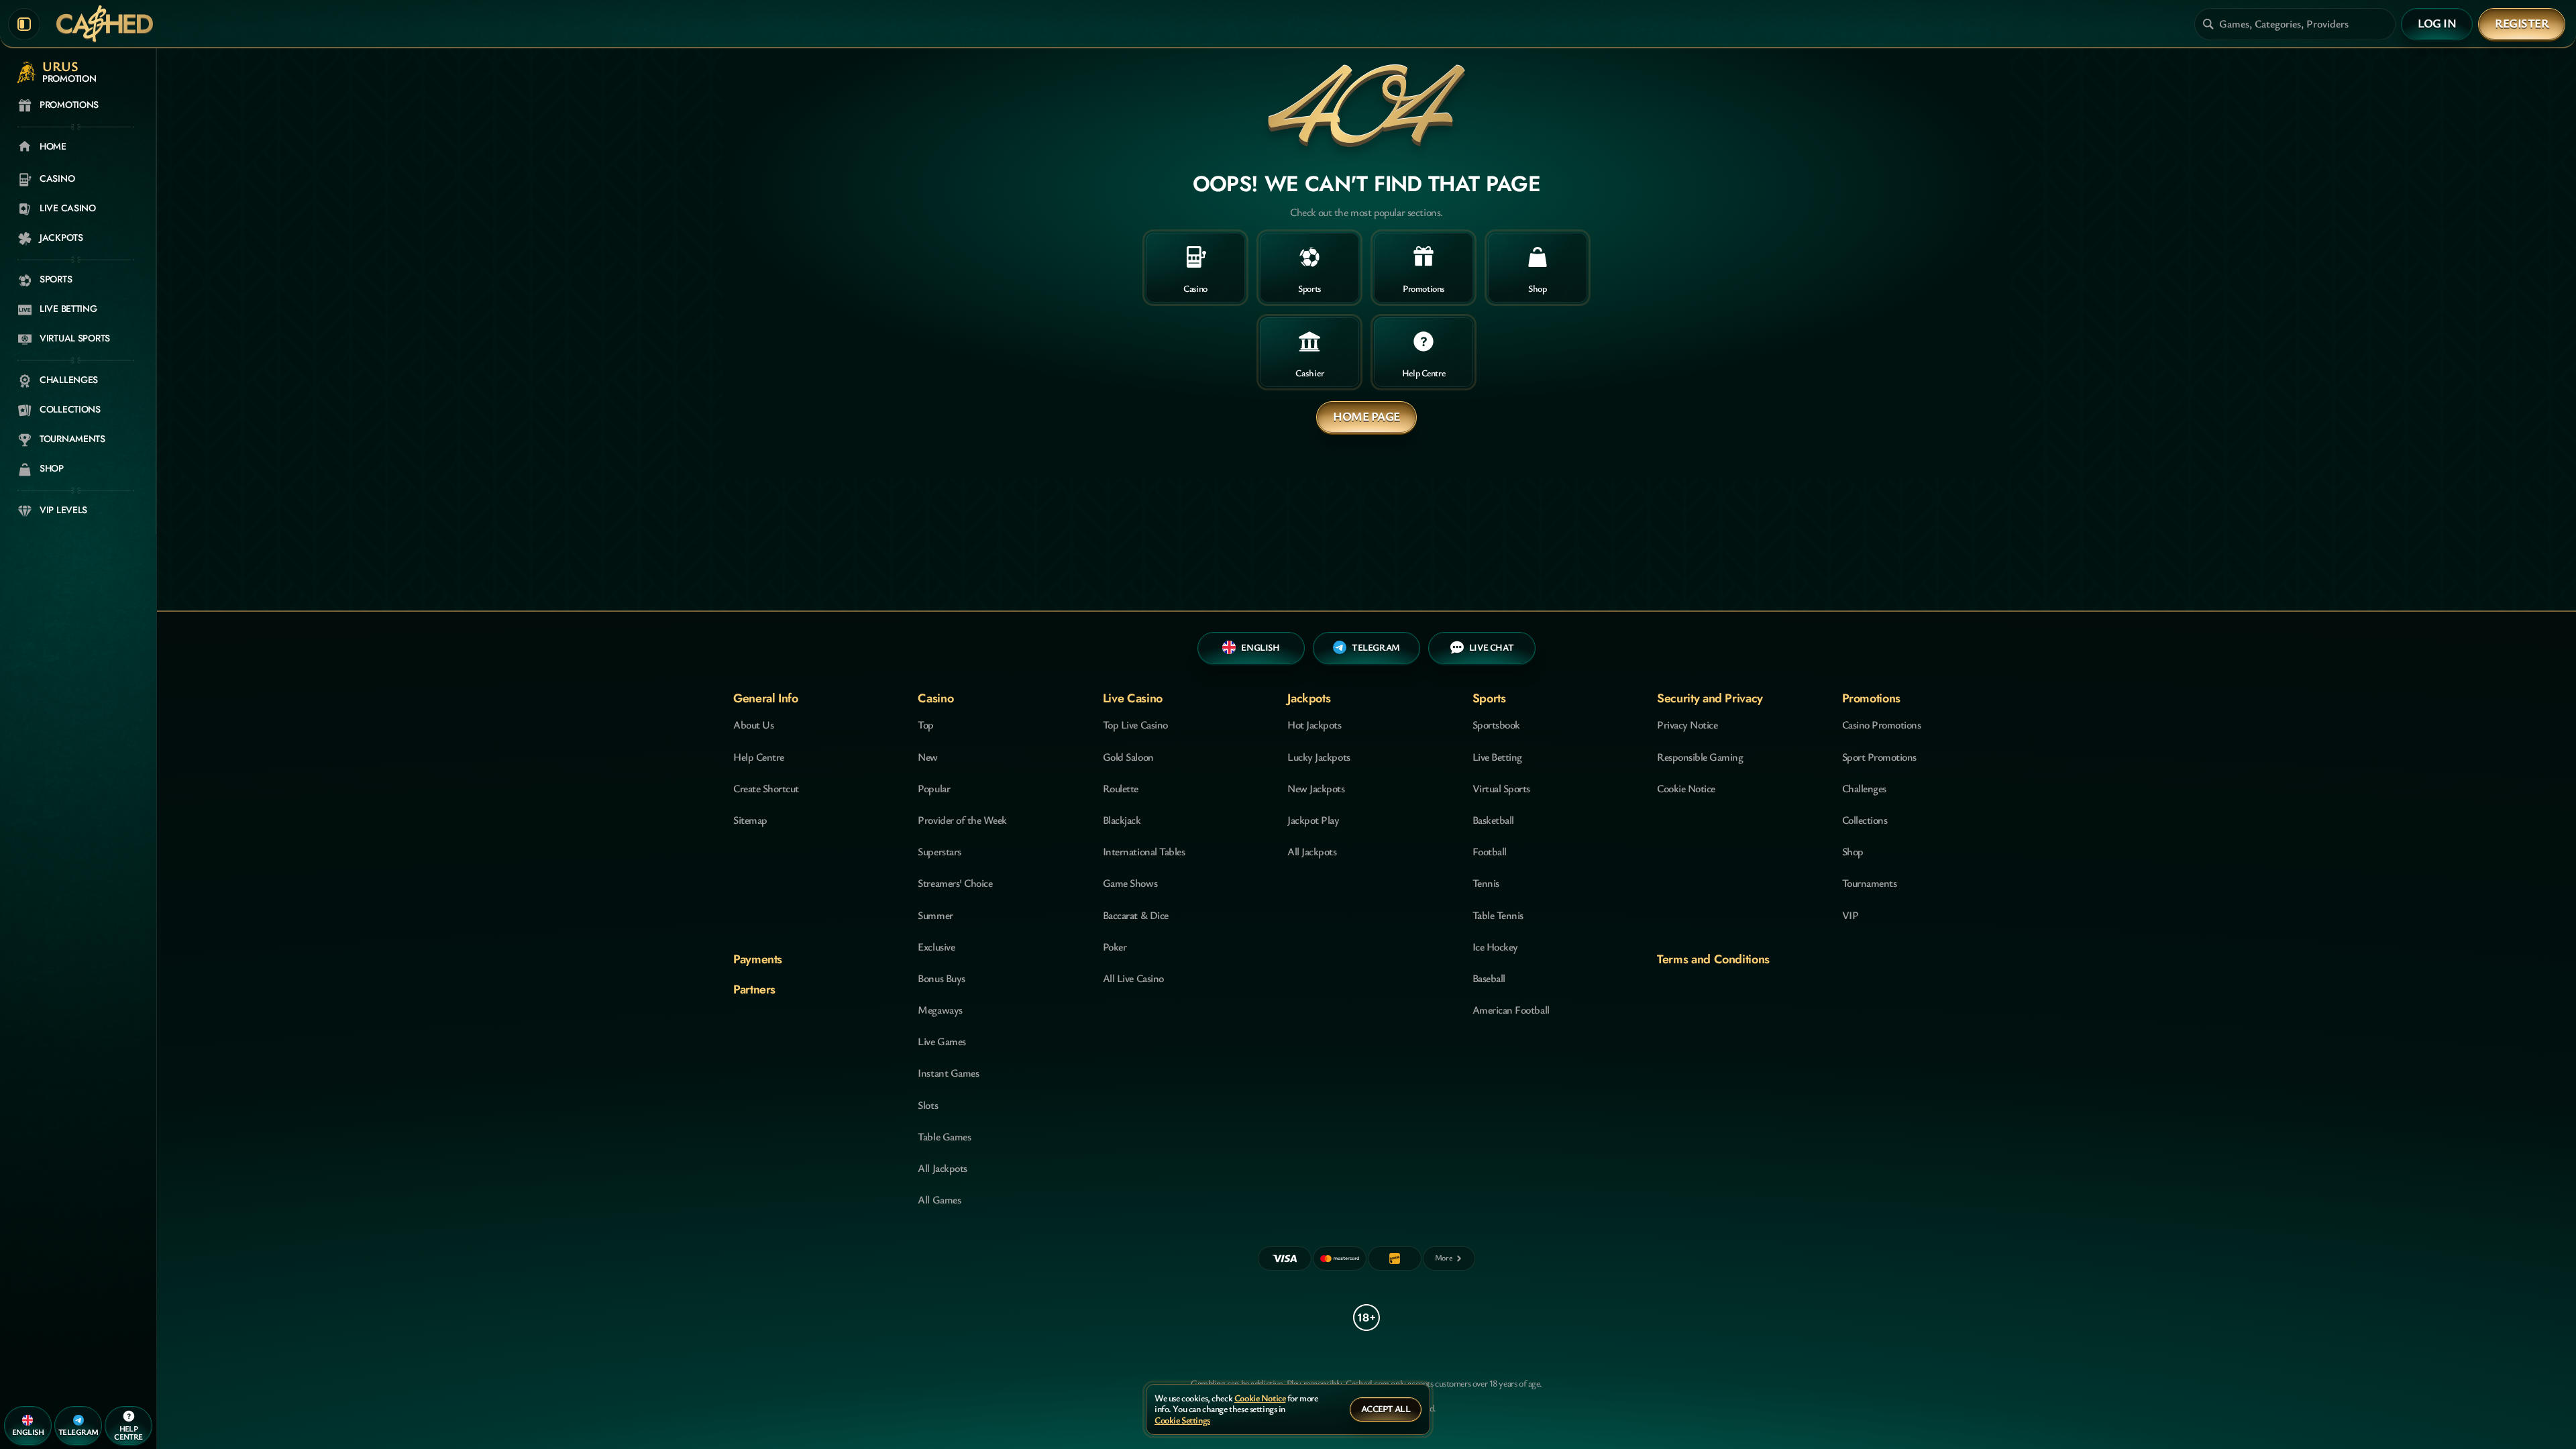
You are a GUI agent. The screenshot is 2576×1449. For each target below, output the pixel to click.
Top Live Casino (1135, 724)
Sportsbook (1496, 724)
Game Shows (1130, 883)
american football (1511, 1010)
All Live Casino (1133, 978)
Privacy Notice (1687, 724)
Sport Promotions (1879, 757)
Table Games (944, 1136)
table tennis (1498, 915)
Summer (935, 915)
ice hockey (1495, 947)
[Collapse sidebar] (24, 24)
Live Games (942, 1041)
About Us (753, 724)
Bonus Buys (941, 978)
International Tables (1144, 851)
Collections (1865, 820)
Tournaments (1870, 883)
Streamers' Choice (955, 883)
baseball (1489, 978)
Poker (1115, 947)
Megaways (940, 1010)
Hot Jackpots (1314, 724)
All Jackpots (942, 1168)
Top (926, 724)
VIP (1850, 915)
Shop (1853, 851)
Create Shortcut (766, 788)
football (1490, 851)
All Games (939, 1199)
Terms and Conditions (1713, 959)
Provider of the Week (962, 820)
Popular (934, 788)
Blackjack (1122, 820)
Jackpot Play (1313, 820)
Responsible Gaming (1700, 757)
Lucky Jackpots (1319, 757)
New (928, 757)
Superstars (939, 851)
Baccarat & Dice (1136, 915)
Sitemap (750, 820)
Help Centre (759, 757)
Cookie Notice (1686, 788)
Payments (758, 959)
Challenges (1864, 788)
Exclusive (936, 947)
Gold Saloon (1128, 757)
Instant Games (948, 1073)
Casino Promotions (1882, 724)
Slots (928, 1105)
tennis (1486, 883)
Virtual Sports (1501, 788)
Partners (754, 989)
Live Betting (1497, 757)
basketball (1493, 820)
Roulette (1121, 788)
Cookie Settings (1182, 1420)
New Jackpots (1316, 788)
